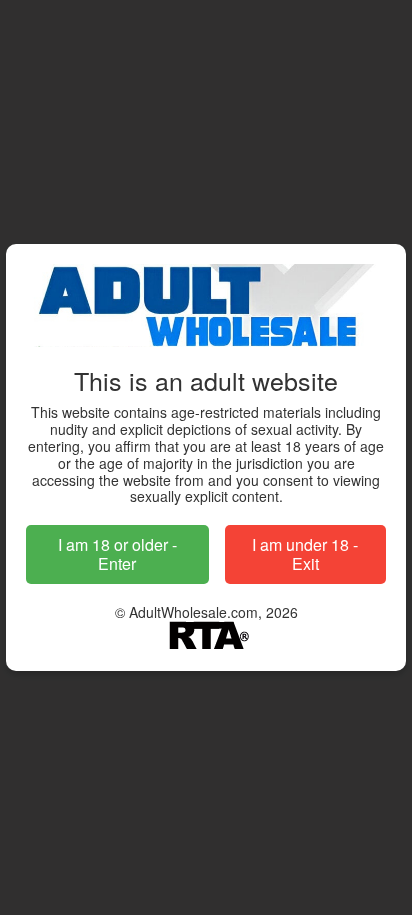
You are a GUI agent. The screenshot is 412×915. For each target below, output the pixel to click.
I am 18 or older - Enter (117, 554)
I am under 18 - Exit (305, 554)
